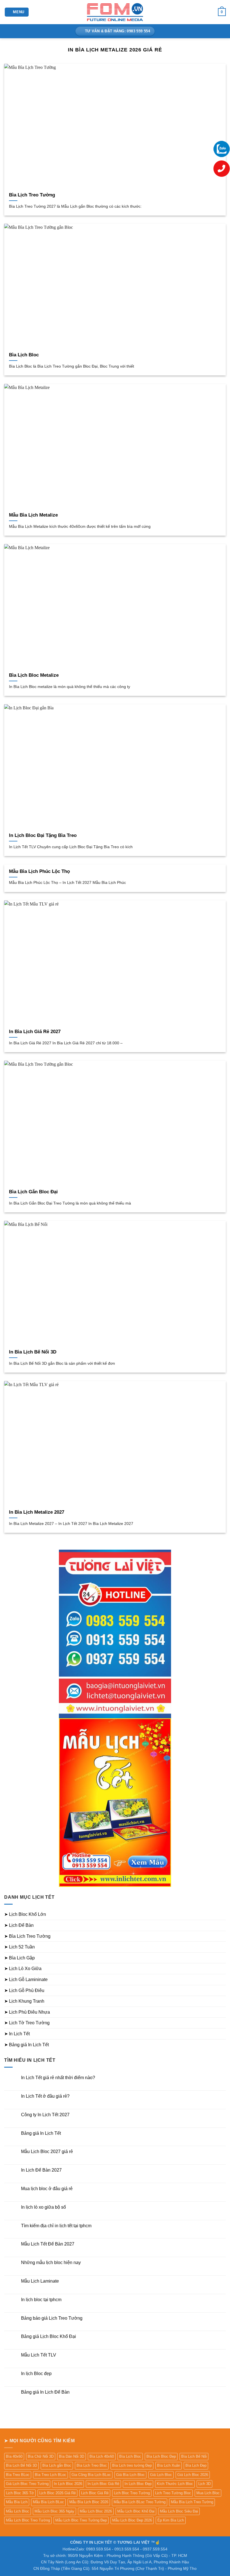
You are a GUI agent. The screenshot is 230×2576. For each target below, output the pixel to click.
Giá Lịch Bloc (161, 2475)
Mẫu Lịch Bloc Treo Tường (28, 2520)
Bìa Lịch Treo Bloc (92, 2465)
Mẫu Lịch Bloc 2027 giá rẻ (47, 2151)
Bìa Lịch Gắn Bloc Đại (33, 1192)
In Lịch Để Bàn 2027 (41, 2170)
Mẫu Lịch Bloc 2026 (96, 2511)
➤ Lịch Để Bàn (19, 1925)
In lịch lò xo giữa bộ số (43, 2207)
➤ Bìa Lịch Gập (19, 1958)
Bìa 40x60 (14, 2456)
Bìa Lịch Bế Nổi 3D (21, 2465)
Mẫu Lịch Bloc (18, 2511)
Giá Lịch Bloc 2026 (193, 2475)
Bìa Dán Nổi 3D (72, 2456)
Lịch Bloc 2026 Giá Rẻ (58, 2493)
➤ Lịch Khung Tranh (24, 2001)
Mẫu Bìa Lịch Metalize (33, 515)
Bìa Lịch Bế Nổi (194, 2456)
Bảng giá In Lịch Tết (41, 2133)
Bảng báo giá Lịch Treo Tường (52, 2318)
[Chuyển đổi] (222, 1914)
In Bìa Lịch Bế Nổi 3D (33, 1352)
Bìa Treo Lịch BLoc (50, 2475)
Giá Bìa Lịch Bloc (130, 2475)
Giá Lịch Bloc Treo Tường (27, 2484)
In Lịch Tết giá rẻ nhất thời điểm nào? (58, 2078)
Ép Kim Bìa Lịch (171, 2520)
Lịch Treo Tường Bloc (173, 2493)
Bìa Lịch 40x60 (102, 2456)
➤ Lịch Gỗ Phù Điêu (24, 1990)
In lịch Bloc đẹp (36, 2374)
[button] (17, 12)
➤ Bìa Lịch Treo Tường (27, 1936)
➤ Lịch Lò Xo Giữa (23, 1969)
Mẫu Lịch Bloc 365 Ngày (54, 2511)
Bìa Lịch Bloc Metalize (34, 675)
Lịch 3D (204, 2484)
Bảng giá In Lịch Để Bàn (45, 2392)
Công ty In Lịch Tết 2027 (45, 2115)
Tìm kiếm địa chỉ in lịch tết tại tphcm (56, 2226)
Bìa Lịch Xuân (169, 2465)
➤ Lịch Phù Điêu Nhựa (27, 2012)
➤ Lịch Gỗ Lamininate (26, 1979)
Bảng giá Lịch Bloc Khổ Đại (49, 2336)
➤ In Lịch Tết (17, 2034)
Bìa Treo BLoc (18, 2475)
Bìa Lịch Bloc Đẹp (161, 2456)
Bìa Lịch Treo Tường (32, 195)
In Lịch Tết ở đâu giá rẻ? (45, 2096)
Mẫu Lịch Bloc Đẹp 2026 (132, 2520)
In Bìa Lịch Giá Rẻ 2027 (35, 1032)
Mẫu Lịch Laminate (40, 2281)
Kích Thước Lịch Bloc (175, 2484)
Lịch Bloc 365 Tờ (20, 2493)
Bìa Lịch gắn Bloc (57, 2465)
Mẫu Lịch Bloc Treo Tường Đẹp (81, 2520)
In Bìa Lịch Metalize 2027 (37, 1512)
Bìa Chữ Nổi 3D (41, 2456)
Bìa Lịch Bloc (24, 355)
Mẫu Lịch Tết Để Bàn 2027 (48, 2244)
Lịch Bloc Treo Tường (132, 2493)
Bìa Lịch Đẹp (196, 2465)
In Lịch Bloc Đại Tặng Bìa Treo (43, 835)
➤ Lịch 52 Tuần (19, 1947)
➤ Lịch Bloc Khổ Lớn (25, 1914)
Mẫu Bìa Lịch (17, 2502)
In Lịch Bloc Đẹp (138, 2484)
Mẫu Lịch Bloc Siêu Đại (179, 2511)
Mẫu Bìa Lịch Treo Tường (192, 2502)
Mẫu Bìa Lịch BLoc (48, 2502)
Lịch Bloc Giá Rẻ (95, 2493)
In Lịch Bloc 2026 (68, 2484)
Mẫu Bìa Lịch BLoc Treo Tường (140, 2502)
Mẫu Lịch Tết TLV (39, 2355)
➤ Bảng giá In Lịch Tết (27, 2045)
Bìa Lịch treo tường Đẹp (132, 2465)
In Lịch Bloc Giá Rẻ (103, 2484)
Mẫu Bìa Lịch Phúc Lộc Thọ (39, 871)
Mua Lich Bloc (208, 2493)
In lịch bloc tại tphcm (41, 2300)
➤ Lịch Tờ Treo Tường (27, 2023)
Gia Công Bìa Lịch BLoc (91, 2475)
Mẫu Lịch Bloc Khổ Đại (136, 2511)
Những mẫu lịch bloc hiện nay (51, 2263)
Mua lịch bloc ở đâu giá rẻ (47, 2189)
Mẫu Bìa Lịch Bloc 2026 (89, 2502)
